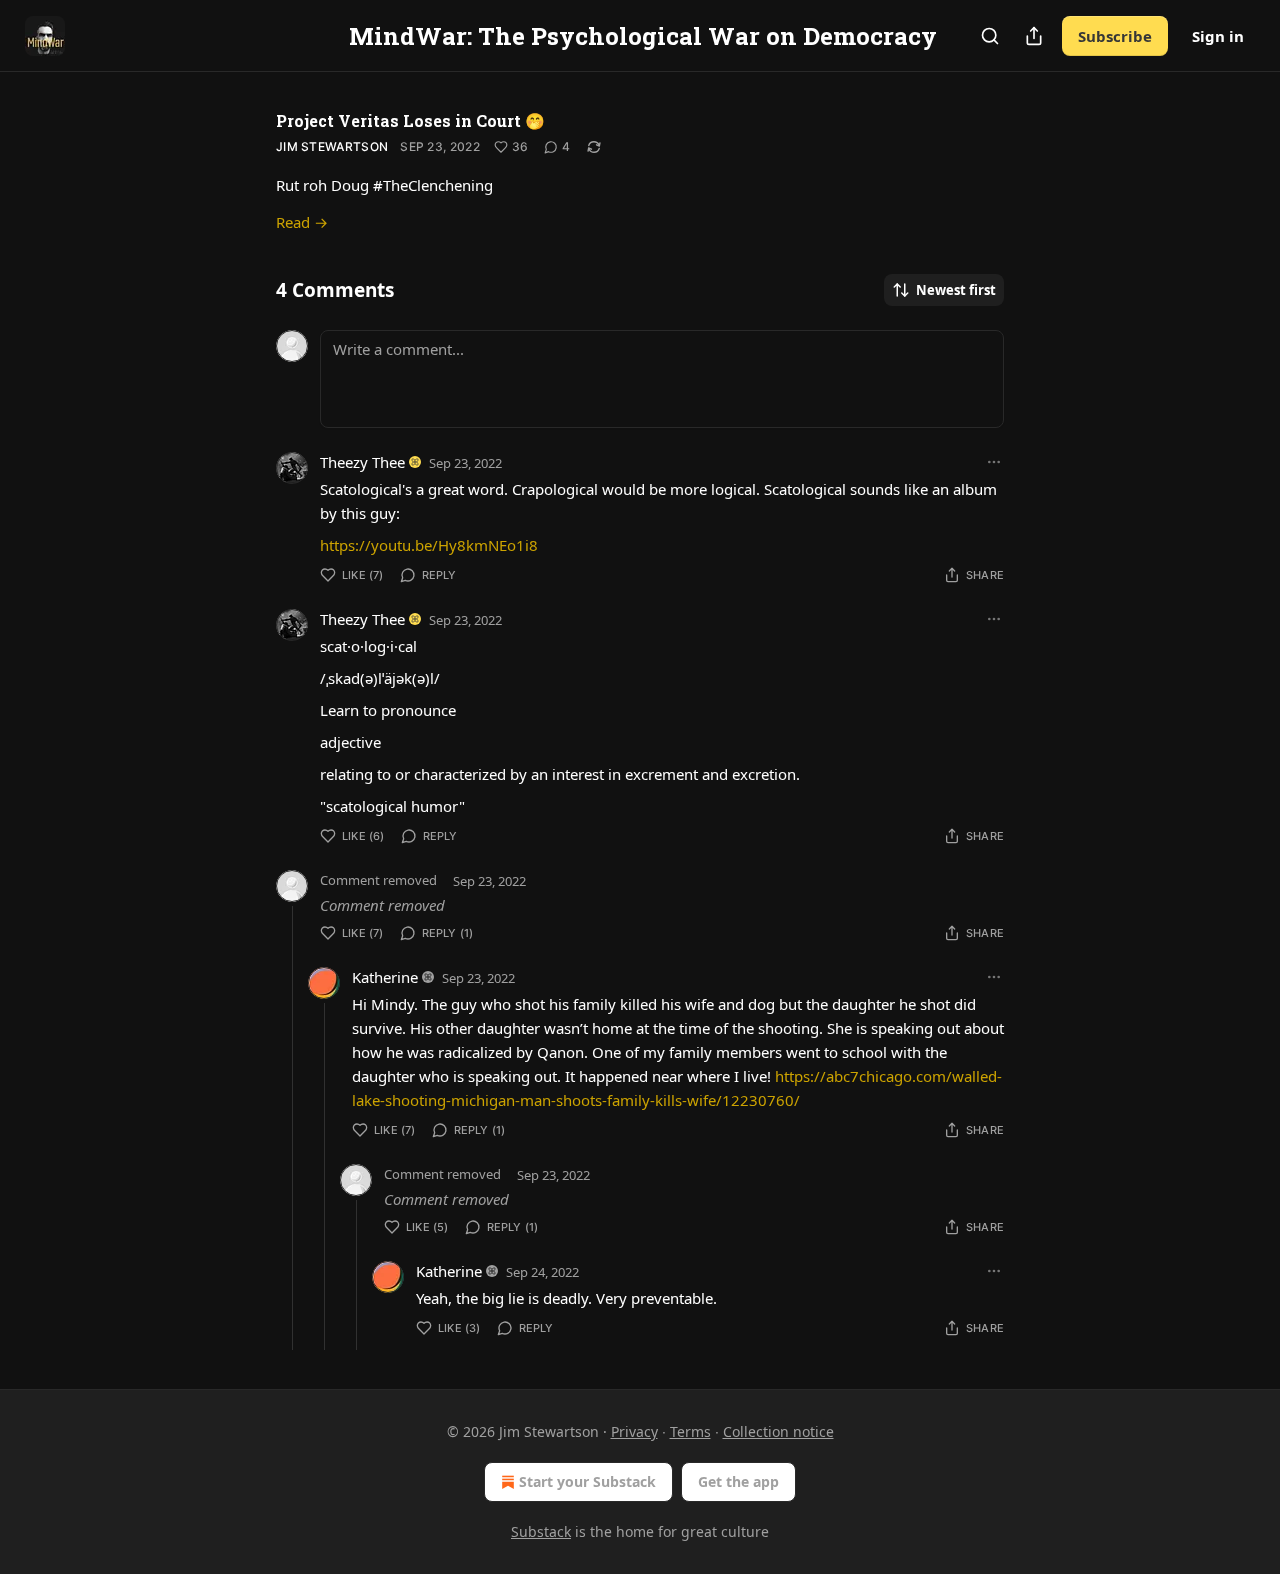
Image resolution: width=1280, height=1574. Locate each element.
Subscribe (1115, 36)
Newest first (956, 290)
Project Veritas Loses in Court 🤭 (410, 120)
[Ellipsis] (994, 462)
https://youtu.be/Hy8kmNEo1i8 (429, 545)
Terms (690, 1431)
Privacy (634, 1431)
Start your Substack (587, 1481)
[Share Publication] (1034, 36)
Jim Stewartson (332, 146)
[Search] (990, 36)
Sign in (1218, 36)
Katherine (385, 977)
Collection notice (778, 1431)
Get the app (738, 1481)
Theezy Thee (362, 462)
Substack (541, 1531)
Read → (302, 222)
